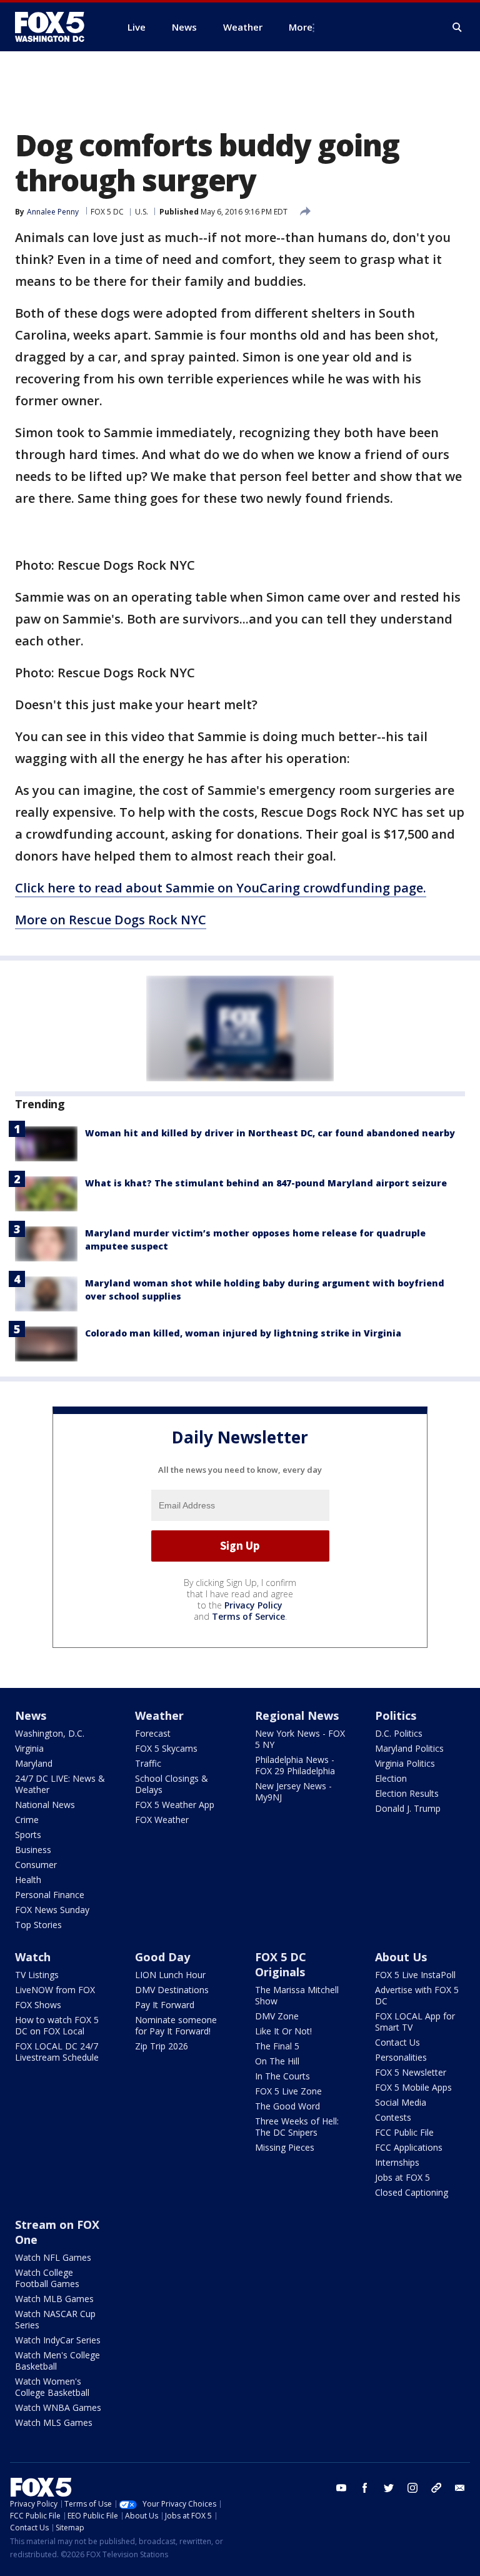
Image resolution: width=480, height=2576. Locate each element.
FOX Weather (162, 1820)
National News (45, 1805)
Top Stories (38, 1925)
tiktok (436, 2488)
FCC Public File (404, 2132)
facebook (365, 2488)
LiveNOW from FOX (55, 1990)
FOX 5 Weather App (175, 1805)
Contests (393, 2117)
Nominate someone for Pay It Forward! (176, 2025)
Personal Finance (50, 1895)
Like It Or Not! (283, 2031)
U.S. (142, 212)
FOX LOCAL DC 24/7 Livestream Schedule (57, 2052)
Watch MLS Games (54, 2422)
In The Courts (282, 2076)
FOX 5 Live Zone (288, 2091)
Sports (28, 1835)
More (301, 27)
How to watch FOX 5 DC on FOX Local (57, 2025)
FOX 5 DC (107, 212)
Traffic (148, 1763)
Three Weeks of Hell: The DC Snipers (297, 2127)
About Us (401, 1957)
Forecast (153, 1733)
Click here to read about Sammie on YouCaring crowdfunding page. (221, 888)
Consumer (36, 1865)
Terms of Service (248, 1616)
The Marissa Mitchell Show (297, 1995)
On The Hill (277, 2061)
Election (391, 1778)
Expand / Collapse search (457, 28)
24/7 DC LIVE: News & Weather (60, 1784)
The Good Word (287, 2106)
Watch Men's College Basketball (57, 2361)
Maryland (34, 1763)
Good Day (162, 1957)
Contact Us (397, 2042)
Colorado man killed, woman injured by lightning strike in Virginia (243, 1333)
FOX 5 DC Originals (281, 1964)
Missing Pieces (285, 2147)
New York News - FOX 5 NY (300, 1739)
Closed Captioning (412, 2192)
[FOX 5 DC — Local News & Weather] (56, 27)
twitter (389, 2488)
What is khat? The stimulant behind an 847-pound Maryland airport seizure (266, 1183)
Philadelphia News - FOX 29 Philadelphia (295, 1765)
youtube (341, 2488)
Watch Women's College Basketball (52, 2387)
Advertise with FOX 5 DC (417, 1995)
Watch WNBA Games (58, 2407)
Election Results (407, 1793)
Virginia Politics (405, 1763)
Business (33, 1850)
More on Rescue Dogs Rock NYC (111, 920)
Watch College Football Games (47, 2278)
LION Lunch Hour (170, 1975)
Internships (397, 2162)
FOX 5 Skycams (166, 1748)
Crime (27, 1820)
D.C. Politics (399, 1733)
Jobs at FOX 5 (402, 2177)
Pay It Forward (165, 2005)
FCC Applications (409, 2147)
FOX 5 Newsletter (411, 2072)
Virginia (29, 1748)
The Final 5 (277, 2046)
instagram (412, 2488)
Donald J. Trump (408, 1808)
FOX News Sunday (52, 1910)
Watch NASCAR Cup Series (55, 2319)
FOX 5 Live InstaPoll (415, 1975)
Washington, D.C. (50, 1733)
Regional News (297, 1715)
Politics (396, 1715)
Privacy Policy (253, 1605)
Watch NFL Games (53, 2257)
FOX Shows (38, 2005)
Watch (33, 1957)
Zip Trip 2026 (162, 2046)
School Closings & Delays (172, 1784)
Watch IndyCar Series (58, 2340)
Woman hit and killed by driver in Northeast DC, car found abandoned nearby (270, 1133)
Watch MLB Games (54, 2299)
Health (28, 1880)
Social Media (401, 2102)
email (460, 2488)
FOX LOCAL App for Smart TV (415, 2022)
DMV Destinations (172, 1990)
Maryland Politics (409, 1748)
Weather (159, 1715)
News (31, 1715)
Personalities (401, 2057)
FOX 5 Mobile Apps (413, 2087)
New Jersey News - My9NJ (293, 1791)
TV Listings (37, 1975)
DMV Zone (277, 2016)
